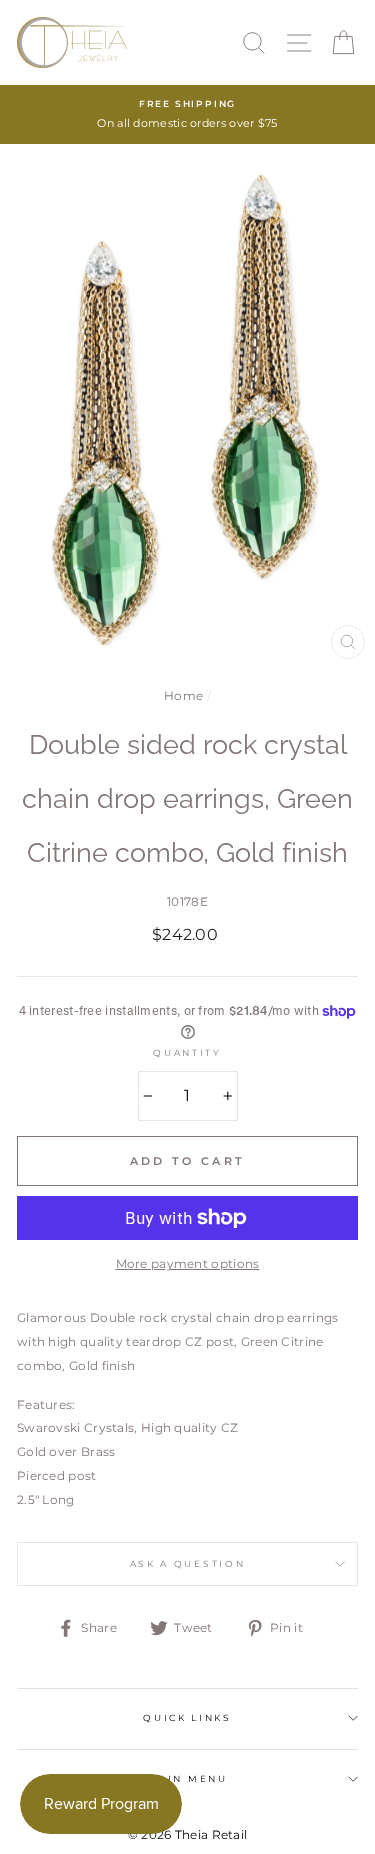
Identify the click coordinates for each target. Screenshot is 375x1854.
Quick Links (187, 1717)
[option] (187, 114)
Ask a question (188, 1563)
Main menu (187, 1778)
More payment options (188, 1263)
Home (183, 695)
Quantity (187, 1052)
